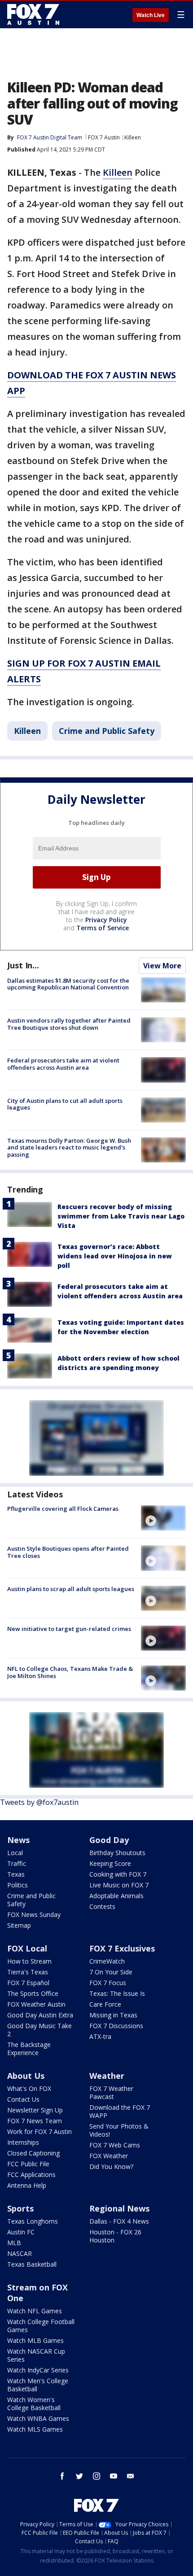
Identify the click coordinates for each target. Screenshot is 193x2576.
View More (162, 966)
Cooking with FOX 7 (118, 1874)
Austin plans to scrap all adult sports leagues (71, 1589)
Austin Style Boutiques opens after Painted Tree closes (68, 1552)
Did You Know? (111, 2166)
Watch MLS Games (35, 2429)
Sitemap (19, 1925)
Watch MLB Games (35, 2340)
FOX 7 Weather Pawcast (111, 2092)
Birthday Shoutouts (117, 1853)
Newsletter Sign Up (35, 2110)
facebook (62, 2476)
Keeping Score (110, 1863)
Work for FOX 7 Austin (39, 2131)
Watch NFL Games (35, 2311)
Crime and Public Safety (107, 731)
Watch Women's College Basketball (34, 2404)
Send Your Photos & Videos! (119, 2130)
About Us (26, 2076)
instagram (96, 2476)
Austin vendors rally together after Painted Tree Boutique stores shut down (69, 1024)
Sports (20, 2208)
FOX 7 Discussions (116, 2026)
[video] (163, 1518)
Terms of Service (103, 928)
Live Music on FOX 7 (119, 1885)
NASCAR (20, 2253)
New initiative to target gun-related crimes (69, 1629)
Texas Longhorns (33, 2221)
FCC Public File (28, 2164)
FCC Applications (31, 2175)
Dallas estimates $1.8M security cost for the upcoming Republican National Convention (68, 984)
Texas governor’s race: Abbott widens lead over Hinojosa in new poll (115, 1256)
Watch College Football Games (41, 2326)
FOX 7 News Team (35, 2121)
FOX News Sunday (34, 1915)
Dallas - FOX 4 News (119, 2221)
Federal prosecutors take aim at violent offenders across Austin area (63, 1064)
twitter (79, 2476)
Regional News (119, 2208)
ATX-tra (100, 2036)
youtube (114, 2476)
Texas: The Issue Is (117, 1993)
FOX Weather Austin (36, 2004)
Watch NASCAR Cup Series (36, 2355)
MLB (14, 2243)
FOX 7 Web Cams (115, 2145)
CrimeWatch (107, 1961)
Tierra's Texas (28, 1972)
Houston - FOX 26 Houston (115, 2236)
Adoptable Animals (116, 1896)
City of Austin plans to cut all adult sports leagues (65, 1104)
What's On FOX (29, 2088)
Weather (107, 2076)
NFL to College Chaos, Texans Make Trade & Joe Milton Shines (70, 1672)
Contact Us (23, 2099)
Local (15, 1853)
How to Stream (29, 1961)
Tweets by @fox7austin (39, 1802)
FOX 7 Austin (104, 137)
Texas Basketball (32, 2264)
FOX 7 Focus (108, 1983)
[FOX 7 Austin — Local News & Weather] (33, 14)
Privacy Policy (106, 920)
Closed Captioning (33, 2153)
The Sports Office (33, 1993)
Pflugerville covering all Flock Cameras (63, 1509)
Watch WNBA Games (38, 2418)
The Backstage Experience (29, 2049)
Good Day (109, 1840)
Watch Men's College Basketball (38, 2385)
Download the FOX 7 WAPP (120, 2111)
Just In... (23, 965)
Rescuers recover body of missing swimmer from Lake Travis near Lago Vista (121, 1216)
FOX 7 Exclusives (122, 1948)
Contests (102, 1906)
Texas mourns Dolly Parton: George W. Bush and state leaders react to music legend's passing (69, 1147)
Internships (23, 2142)
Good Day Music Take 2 (39, 2030)
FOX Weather (109, 2156)
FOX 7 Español (28, 1983)
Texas (16, 1874)
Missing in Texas (113, 2015)
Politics (18, 1885)
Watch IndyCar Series (38, 2370)
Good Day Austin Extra (40, 2015)
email (131, 2476)
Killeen (133, 137)
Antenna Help (27, 2185)
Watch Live (151, 15)
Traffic (17, 1863)
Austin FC (21, 2232)
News (18, 1840)
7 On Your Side (111, 1972)
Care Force (105, 2004)
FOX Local (27, 1948)
